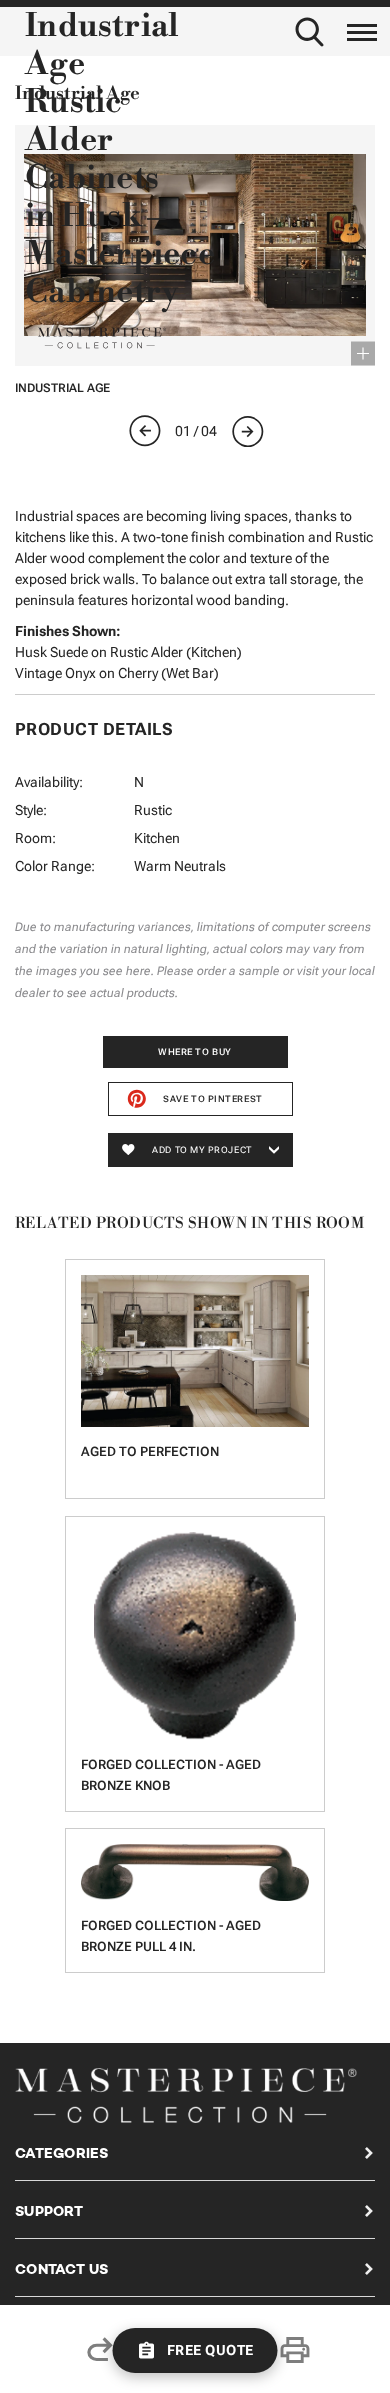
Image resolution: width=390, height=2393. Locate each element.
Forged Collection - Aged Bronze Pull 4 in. (171, 1936)
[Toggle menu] (362, 28)
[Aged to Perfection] (195, 1351)
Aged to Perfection (150, 1451)
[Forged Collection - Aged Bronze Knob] (195, 1636)
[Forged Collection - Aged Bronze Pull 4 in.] (195, 1872)
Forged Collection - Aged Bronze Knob (171, 1775)
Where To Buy (195, 1052)
